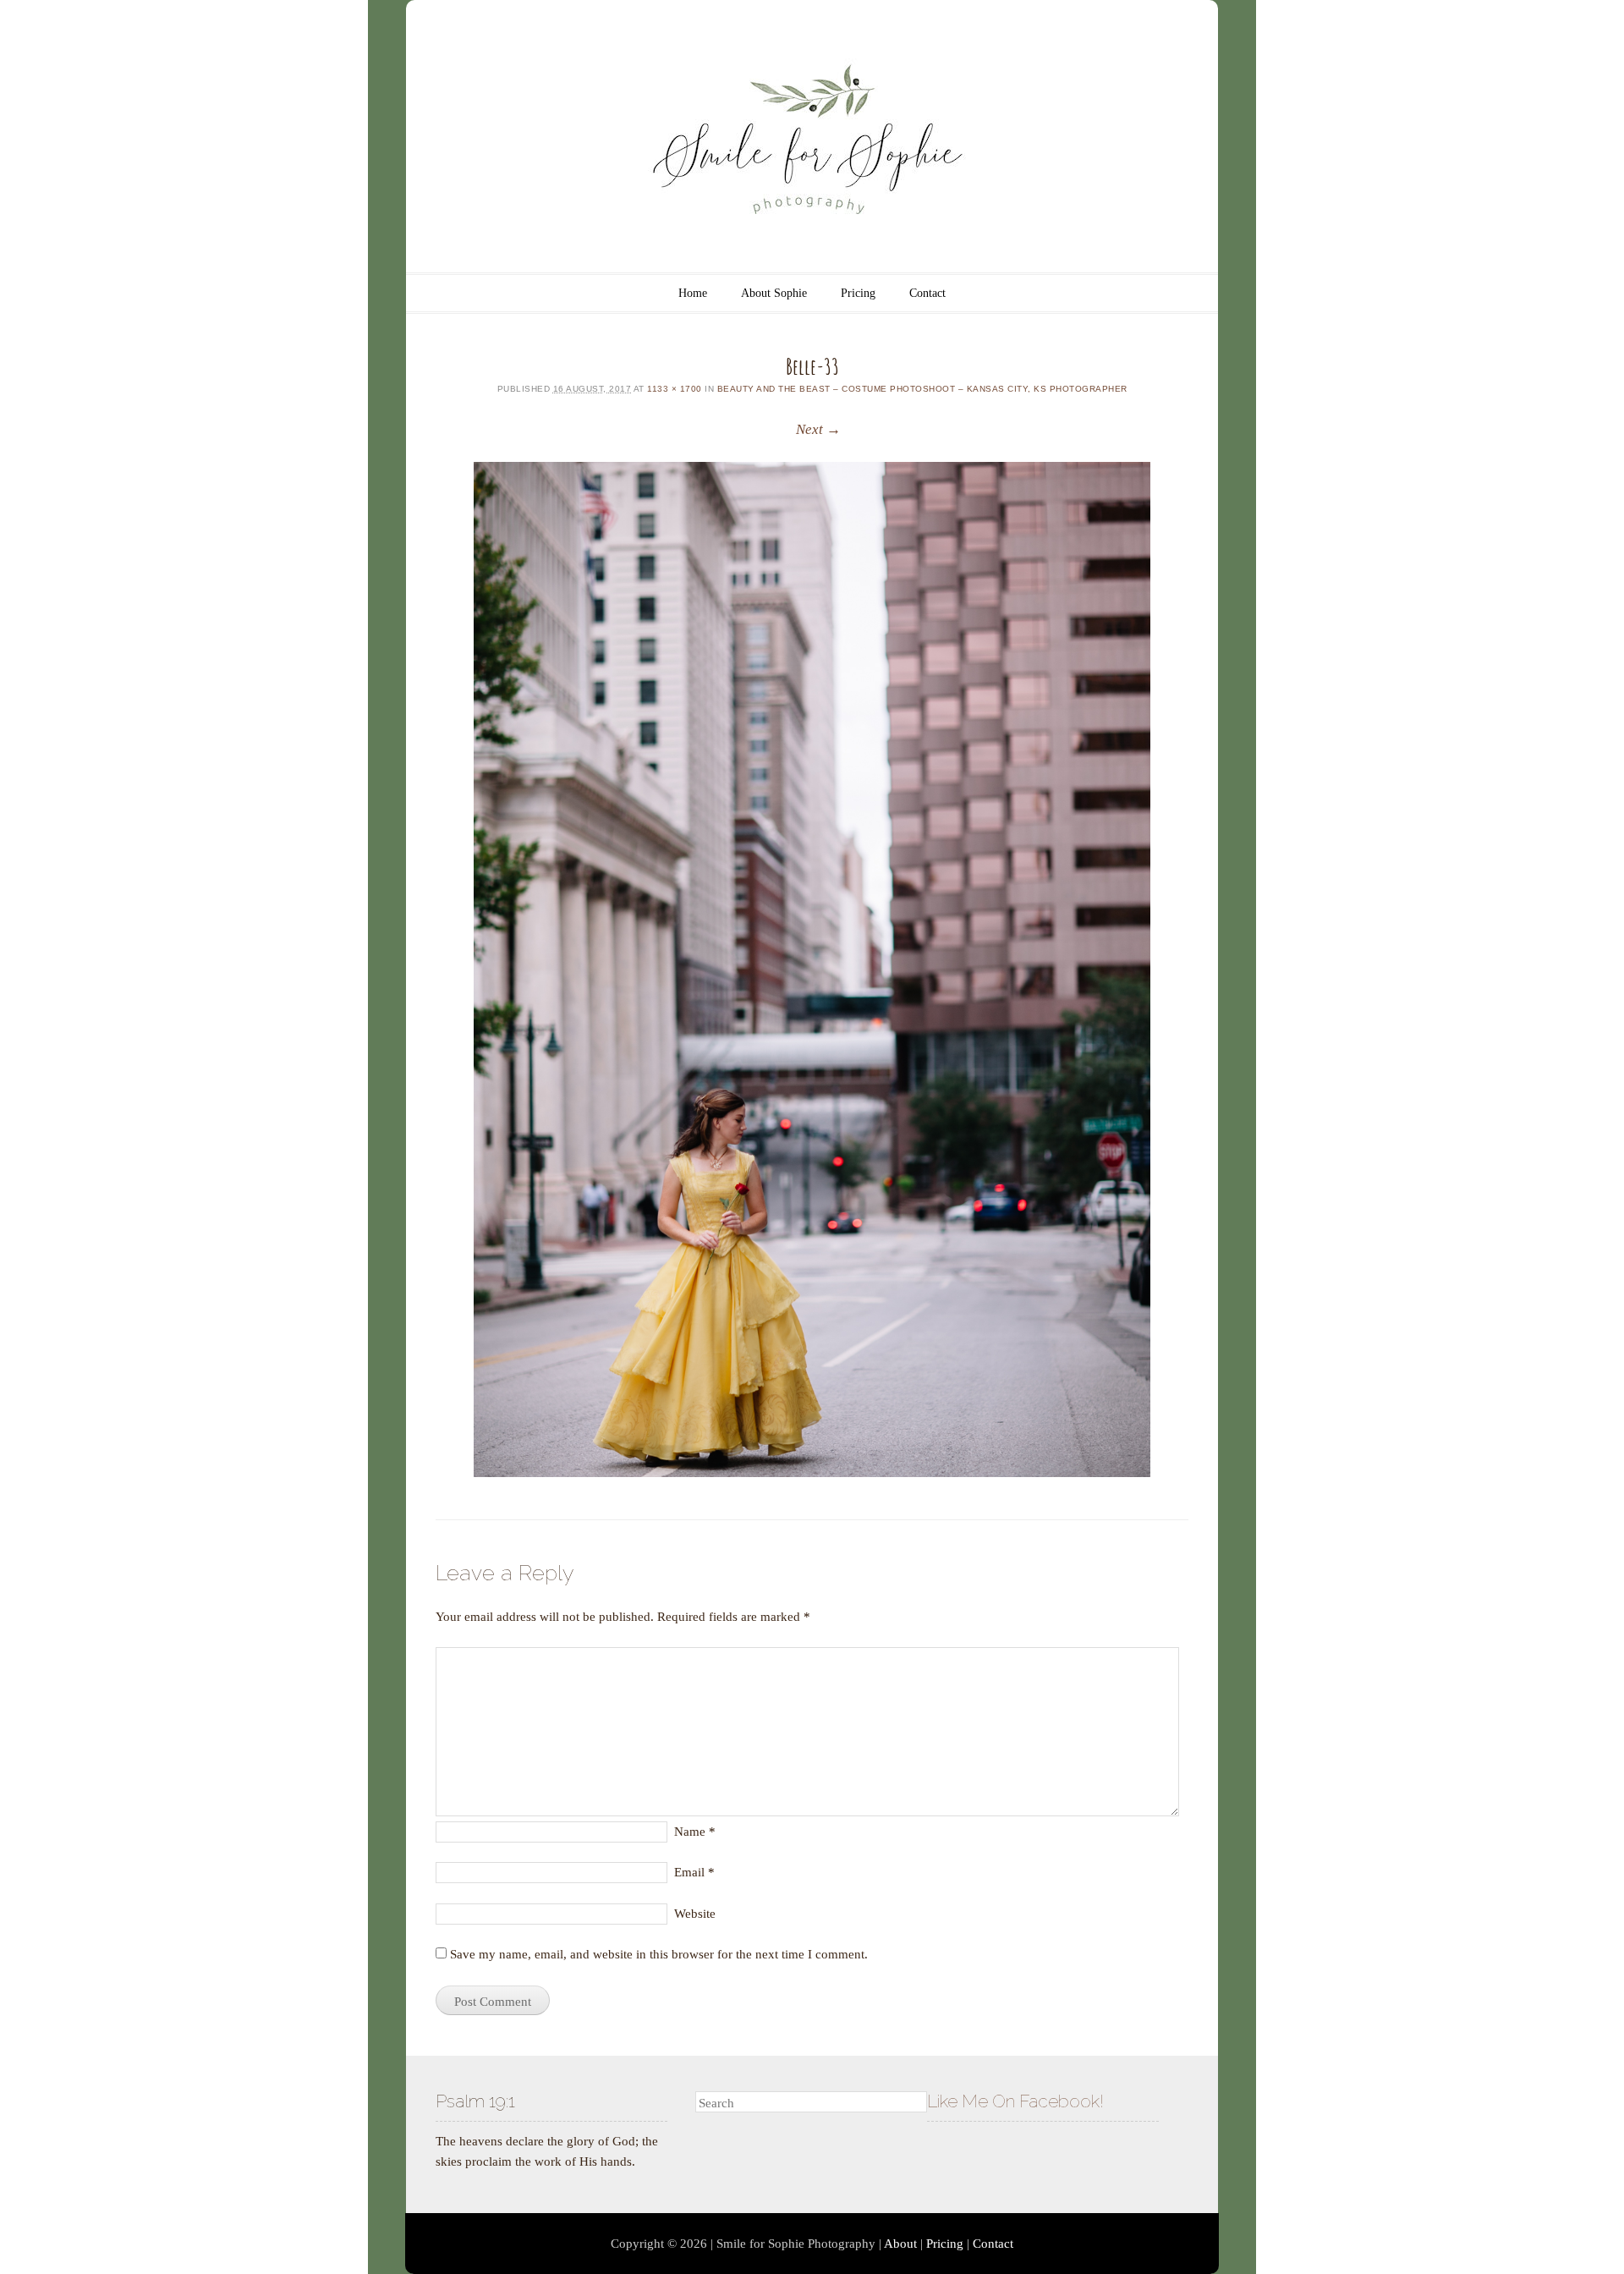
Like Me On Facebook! (1015, 2101)
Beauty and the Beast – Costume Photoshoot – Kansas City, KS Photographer (922, 389)
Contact (927, 293)
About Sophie (774, 293)
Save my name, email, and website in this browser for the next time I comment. (659, 1954)
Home (693, 293)
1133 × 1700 (675, 389)
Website (695, 1914)
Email (694, 1872)
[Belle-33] (812, 969)
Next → (818, 429)
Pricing (858, 293)
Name (695, 1832)
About (900, 2244)
